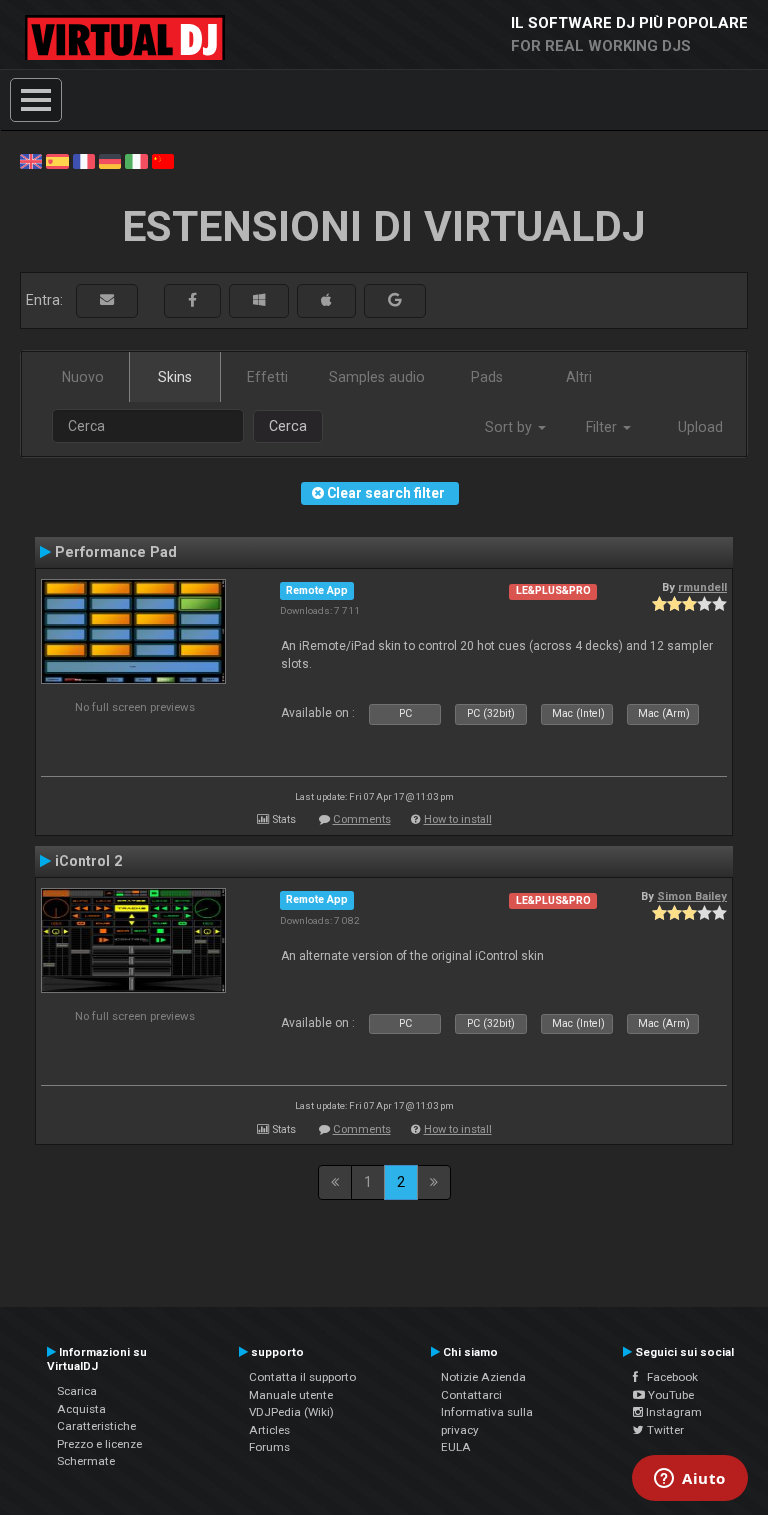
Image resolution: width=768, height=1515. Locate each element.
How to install (458, 819)
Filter (603, 427)
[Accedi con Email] (107, 300)
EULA (456, 1447)
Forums (269, 1447)
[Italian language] (136, 160)
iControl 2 (88, 861)
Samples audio (377, 377)
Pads (487, 377)
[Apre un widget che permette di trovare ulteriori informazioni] (690, 1480)
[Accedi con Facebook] (192, 300)
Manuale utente (291, 1395)
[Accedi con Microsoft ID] (259, 300)
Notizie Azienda (483, 1377)
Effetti (267, 377)
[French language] (84, 160)
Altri (579, 377)
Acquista (81, 1409)
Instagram (672, 1412)
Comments (362, 819)
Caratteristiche (96, 1426)
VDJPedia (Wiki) (291, 1412)
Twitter (664, 1430)
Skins (175, 377)
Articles (269, 1430)
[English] (31, 160)
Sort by (510, 427)
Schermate (86, 1461)
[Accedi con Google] (395, 300)
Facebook (668, 1377)
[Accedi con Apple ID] (326, 300)
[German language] (110, 160)
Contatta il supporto (302, 1377)
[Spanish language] (57, 160)
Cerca (288, 426)
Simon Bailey (692, 896)
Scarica (77, 1391)
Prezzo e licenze (99, 1444)
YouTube (669, 1395)
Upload (700, 427)
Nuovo (83, 377)
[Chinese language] (163, 160)
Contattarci (471, 1395)
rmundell (702, 587)
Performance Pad (116, 552)
